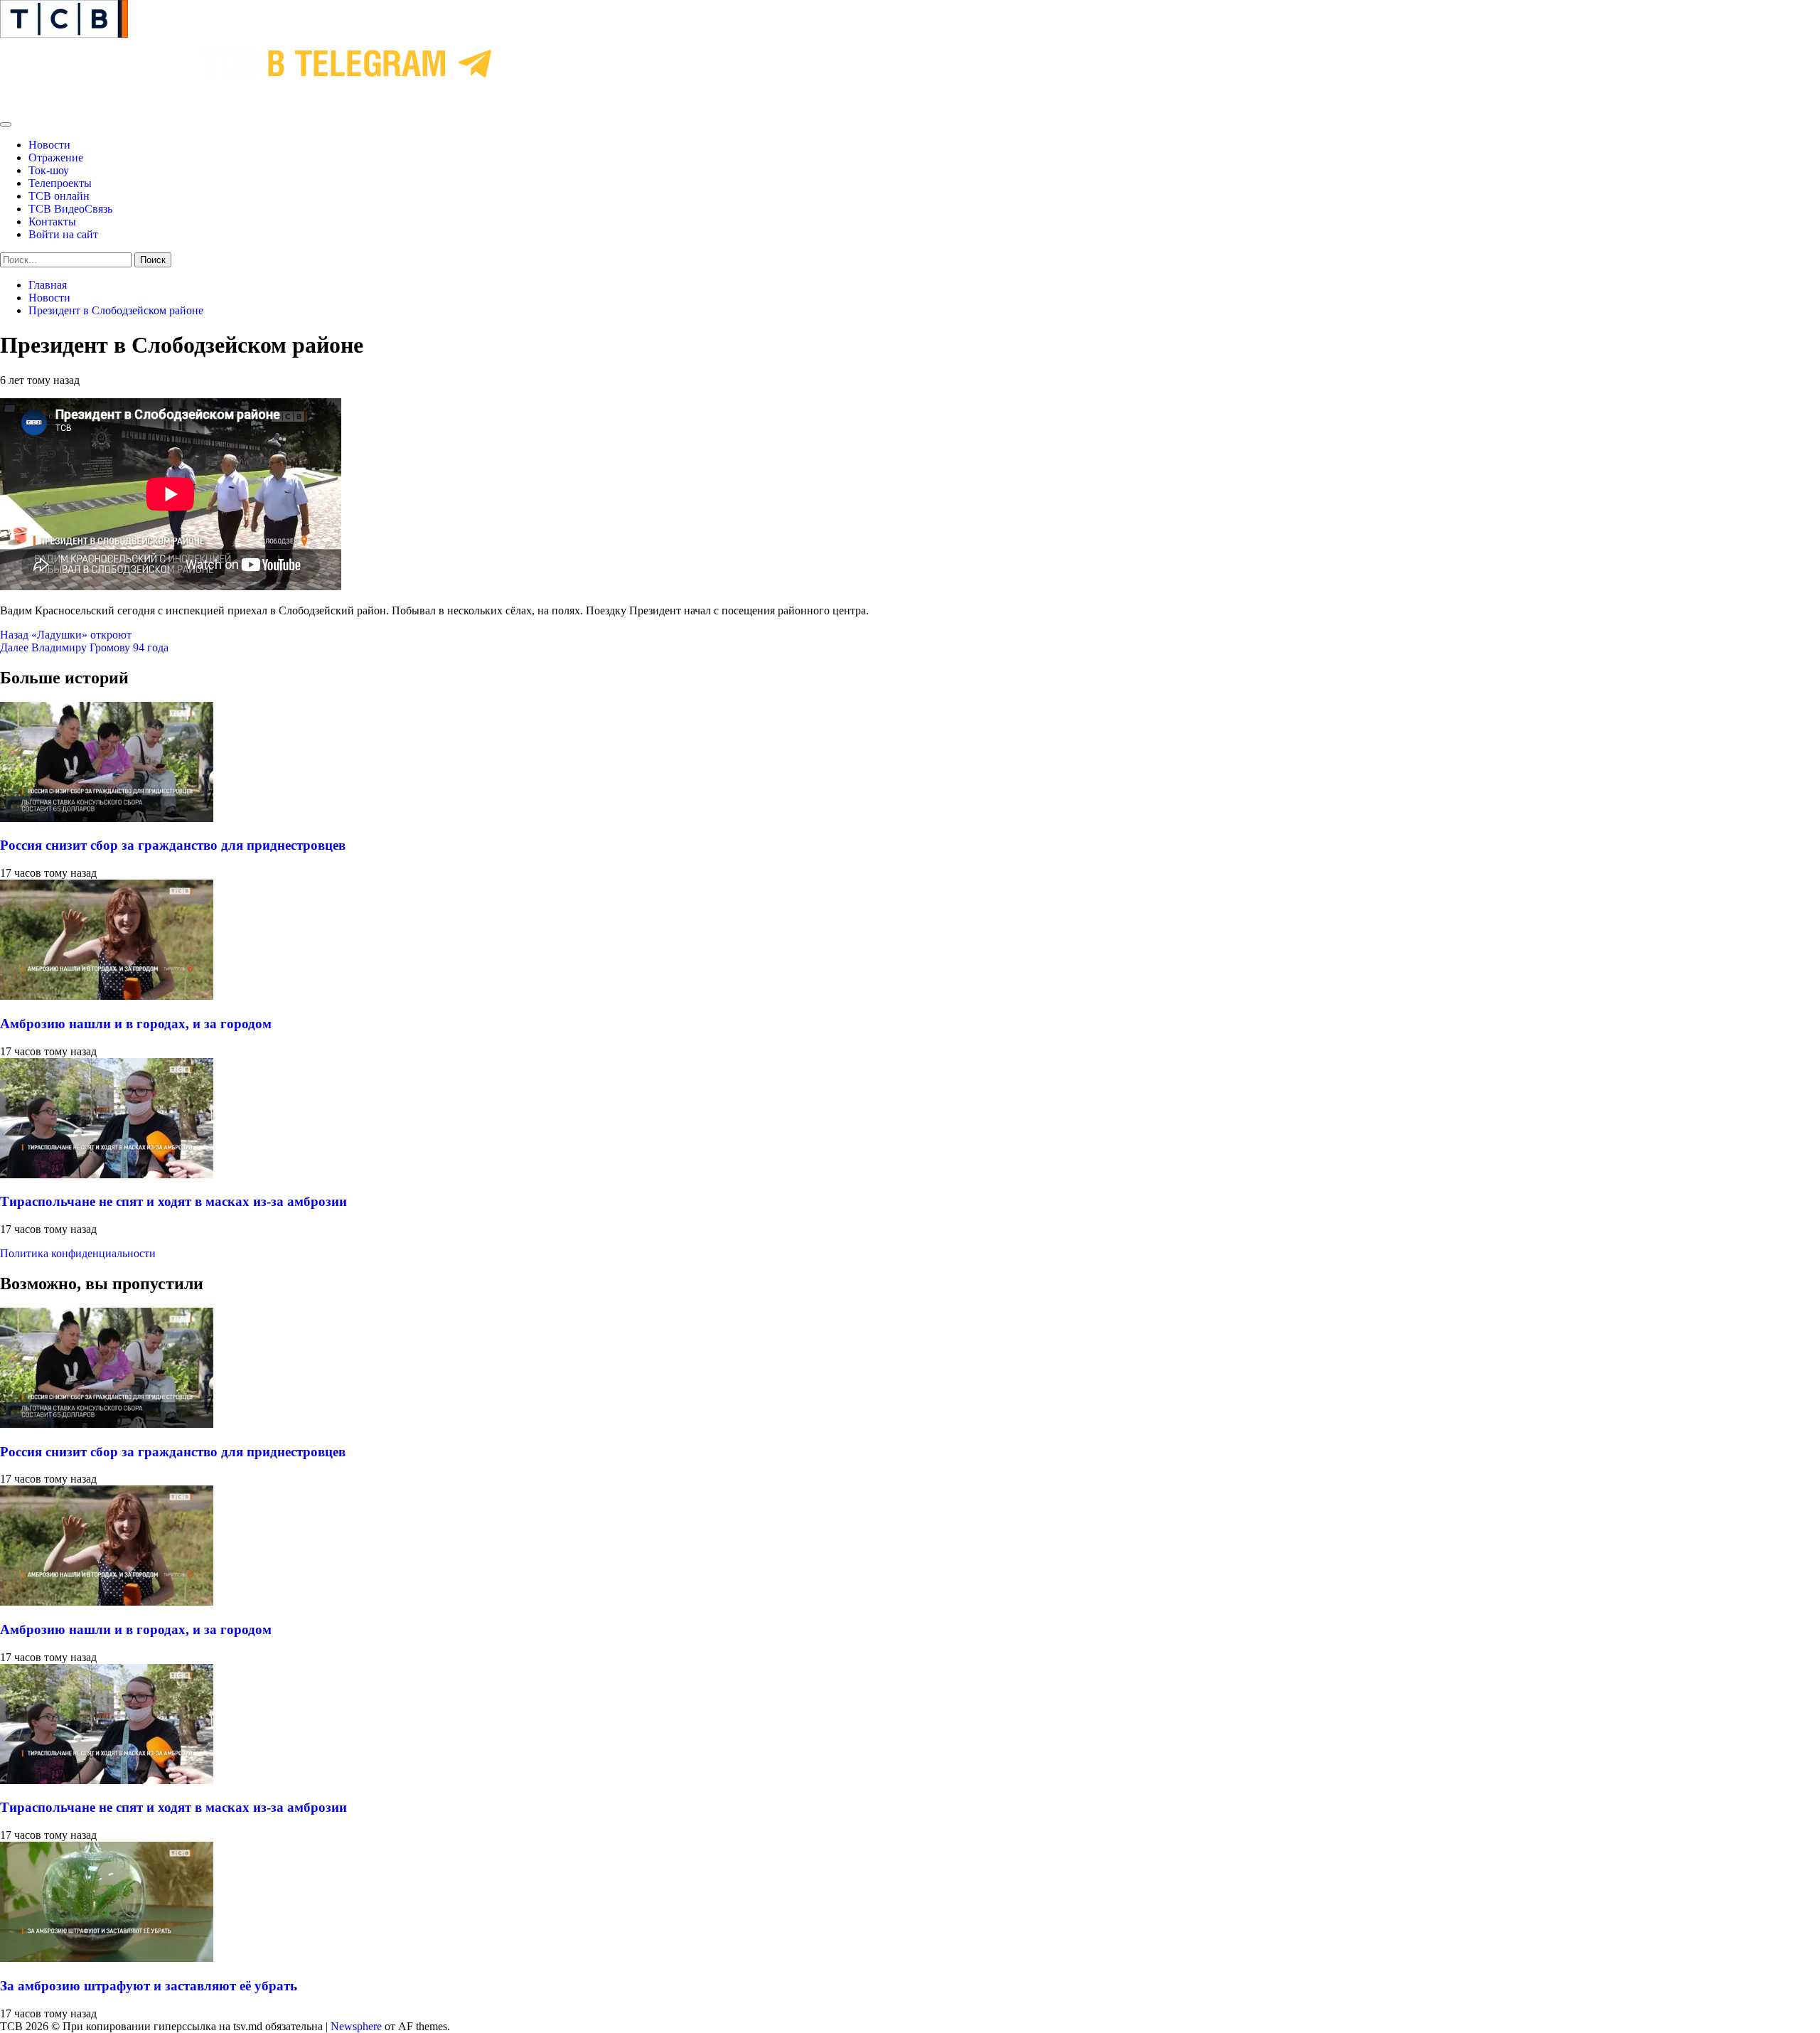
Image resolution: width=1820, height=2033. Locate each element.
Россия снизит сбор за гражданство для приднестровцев (173, 845)
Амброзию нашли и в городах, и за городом (136, 1024)
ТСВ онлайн (59, 196)
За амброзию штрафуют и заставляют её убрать (149, 1986)
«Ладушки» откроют (66, 635)
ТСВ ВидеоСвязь (70, 209)
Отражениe (56, 158)
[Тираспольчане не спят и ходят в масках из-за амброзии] (107, 1174)
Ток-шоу (49, 170)
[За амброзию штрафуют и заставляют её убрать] (107, 1958)
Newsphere (356, 2026)
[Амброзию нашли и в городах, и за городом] (107, 996)
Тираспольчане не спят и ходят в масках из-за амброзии (173, 1201)
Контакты (52, 222)
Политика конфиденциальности (78, 1253)
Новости (49, 145)
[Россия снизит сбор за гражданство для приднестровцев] (107, 818)
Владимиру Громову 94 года (84, 647)
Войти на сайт (63, 234)
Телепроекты (60, 183)
